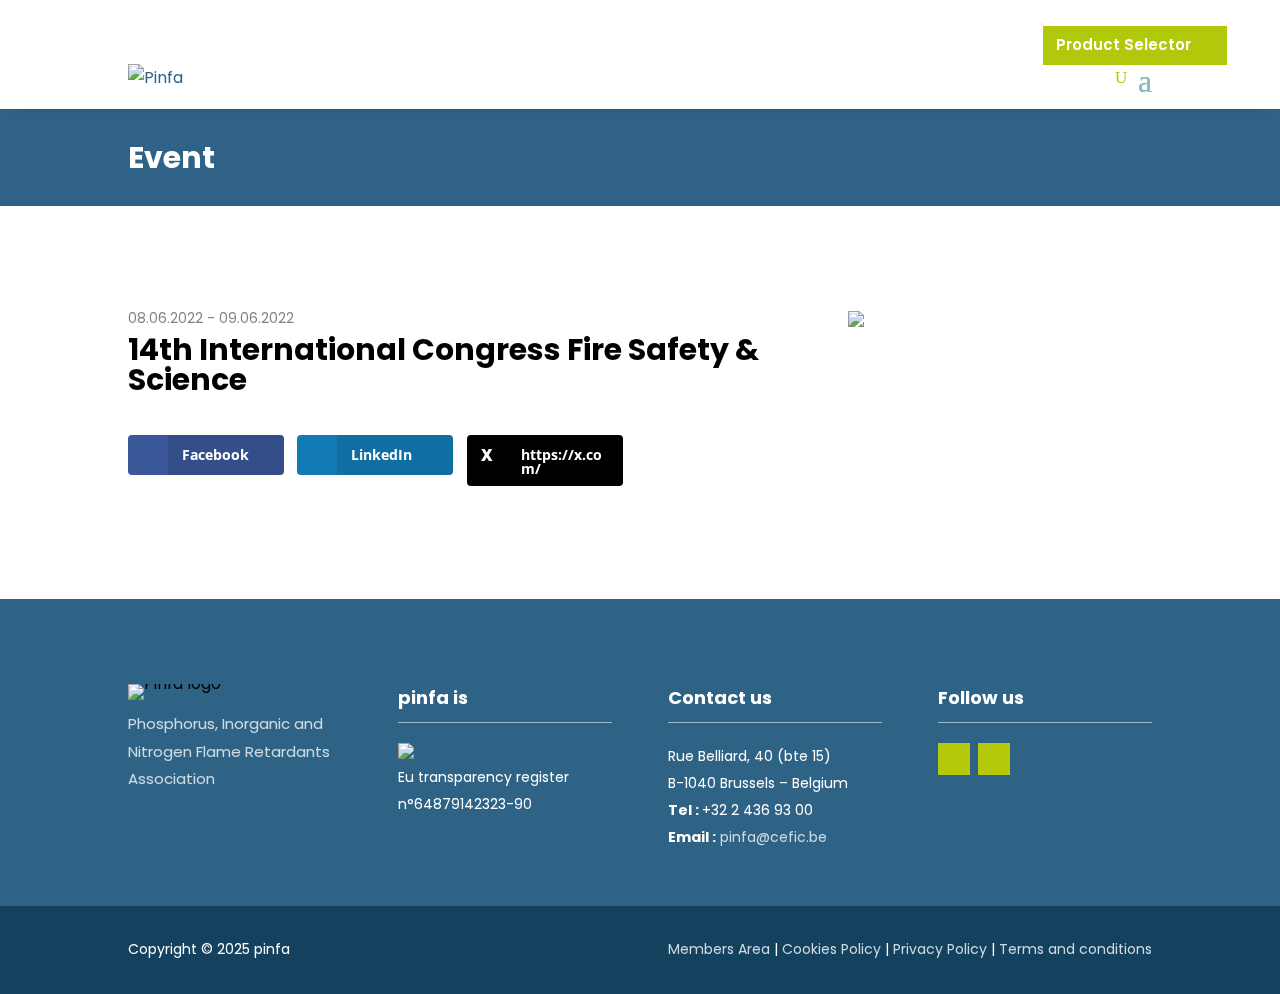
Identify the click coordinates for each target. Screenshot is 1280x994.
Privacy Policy (940, 949)
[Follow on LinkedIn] (954, 759)
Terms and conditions (1075, 949)
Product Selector (1125, 44)
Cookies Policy (831, 949)
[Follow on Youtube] (994, 759)
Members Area (719, 949)
